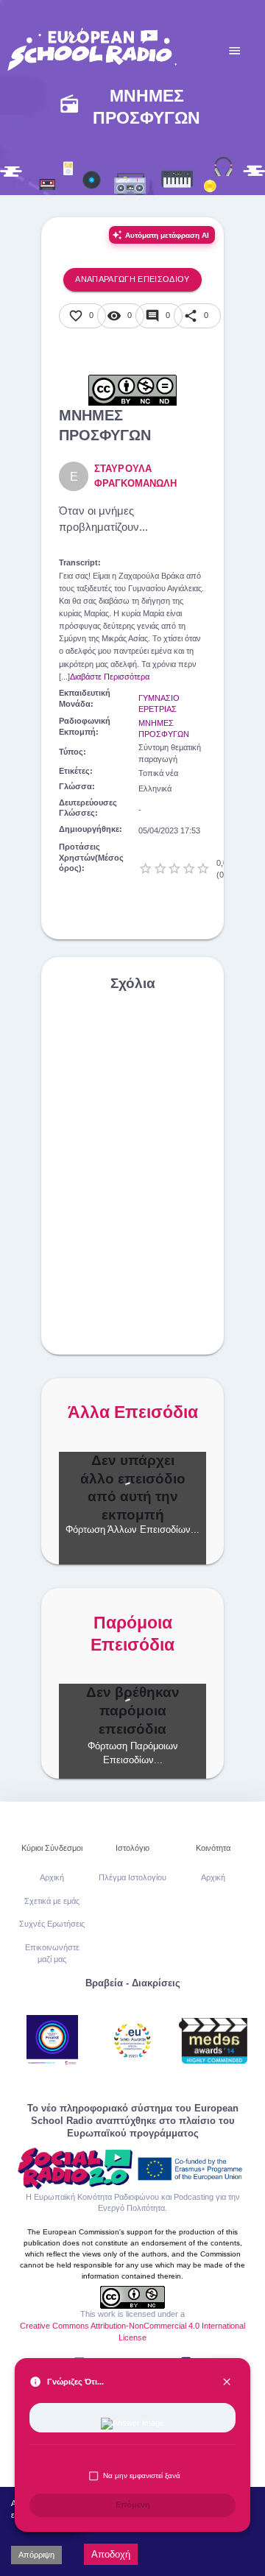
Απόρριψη (36, 2555)
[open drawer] (235, 51)
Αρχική (52, 1877)
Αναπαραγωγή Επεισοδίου (132, 279)
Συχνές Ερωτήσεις (52, 1924)
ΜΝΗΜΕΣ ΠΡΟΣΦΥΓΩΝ (164, 729)
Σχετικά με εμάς (52, 1901)
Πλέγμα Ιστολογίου (132, 1877)
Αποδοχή (111, 2554)
